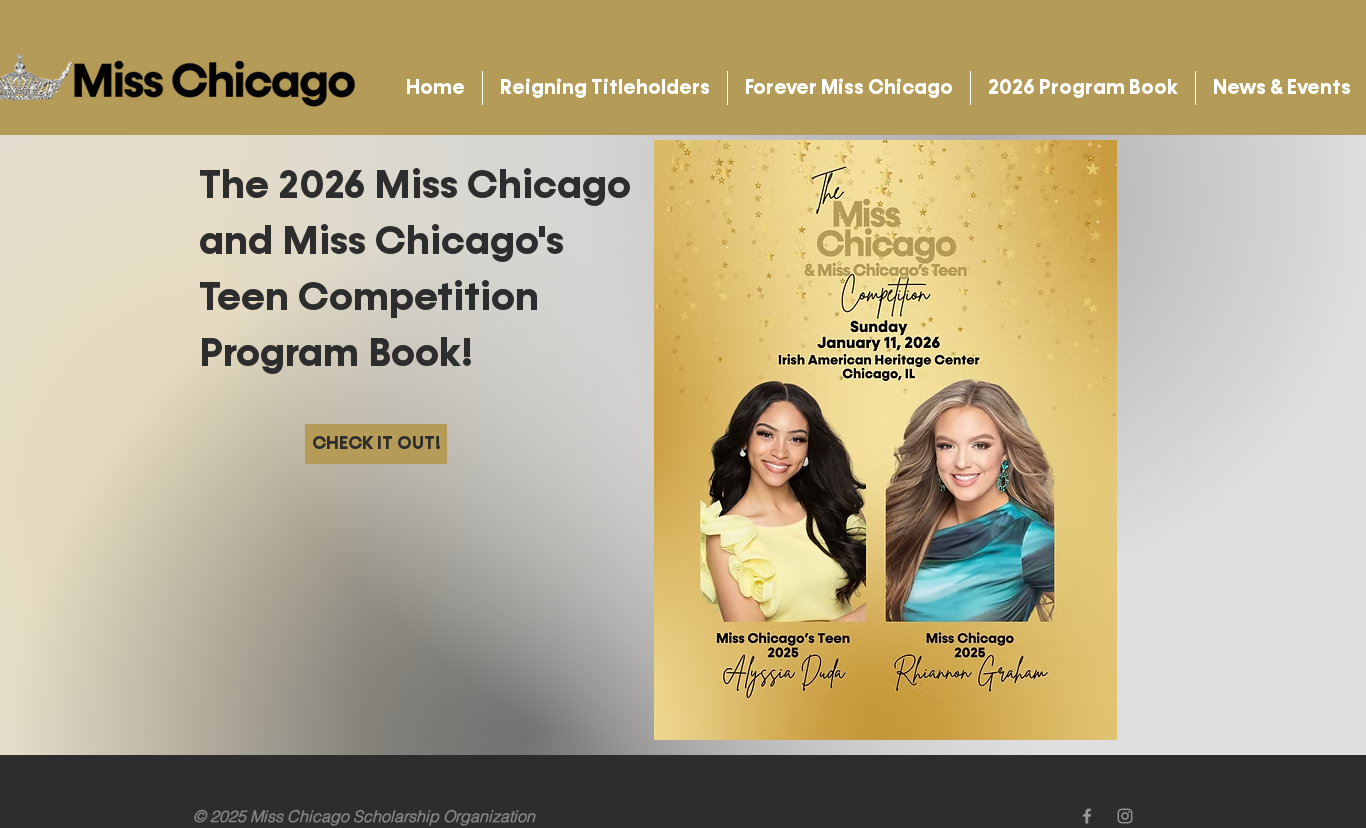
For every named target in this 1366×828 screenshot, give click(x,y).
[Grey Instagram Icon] (1125, 816)
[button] (605, 88)
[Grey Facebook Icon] (1087, 816)
